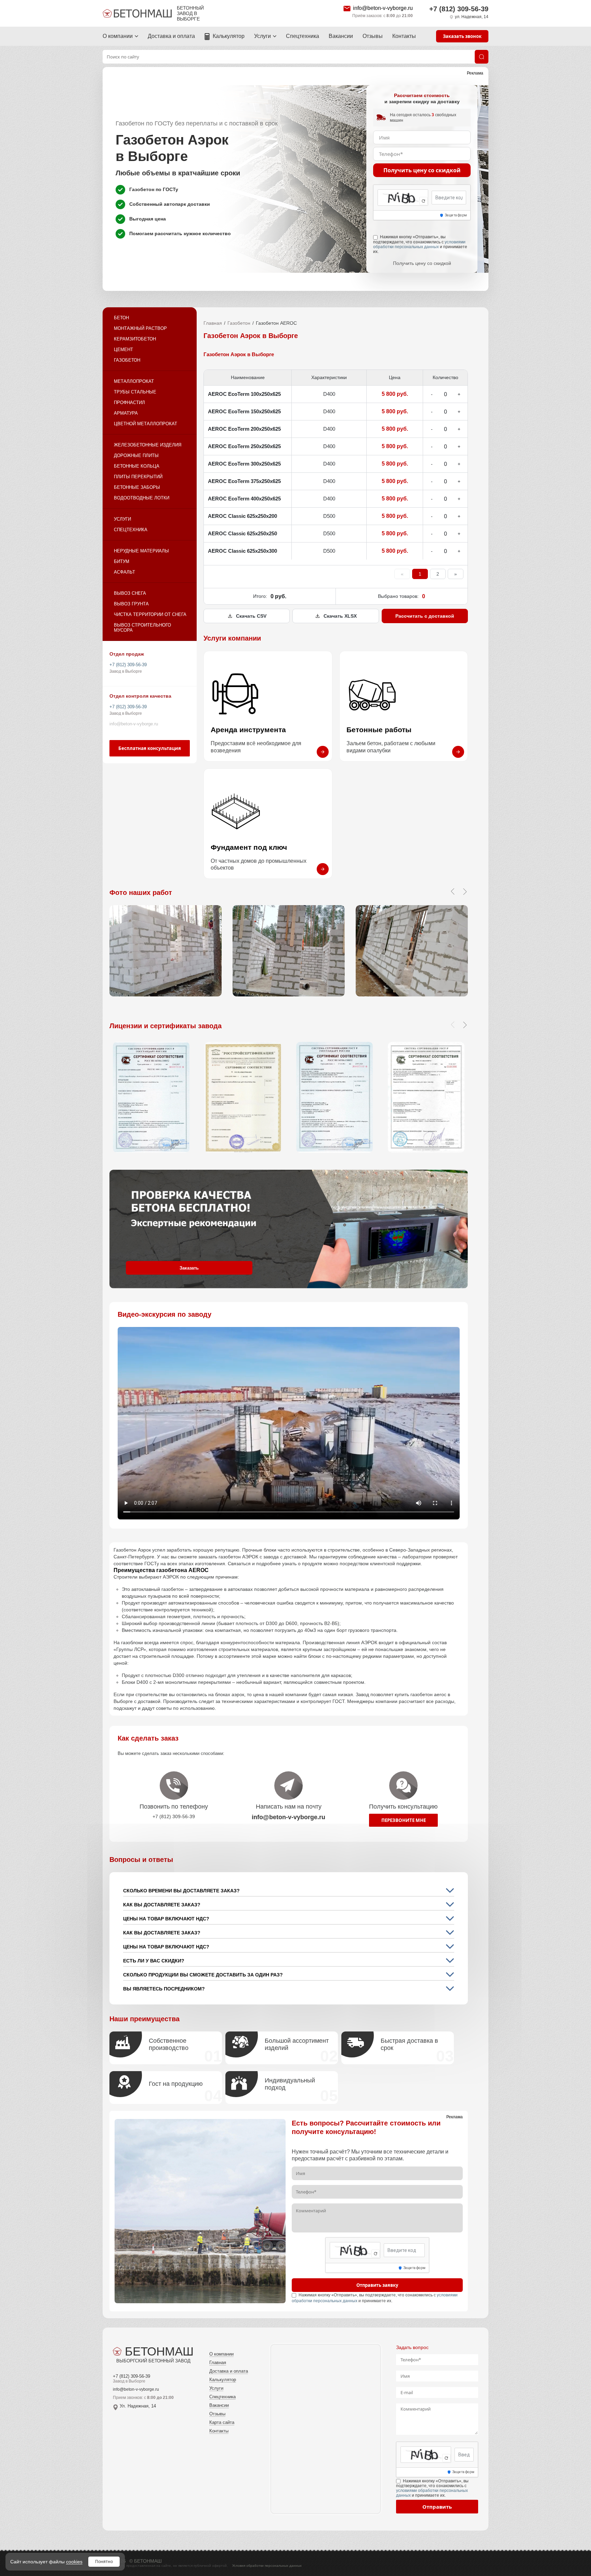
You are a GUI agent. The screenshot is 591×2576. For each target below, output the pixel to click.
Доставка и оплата (171, 36)
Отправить (437, 2507)
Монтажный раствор (140, 328)
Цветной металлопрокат (146, 424)
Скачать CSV (251, 616)
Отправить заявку (377, 2285)
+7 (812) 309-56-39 (459, 9)
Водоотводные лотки (142, 498)
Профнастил (129, 402)
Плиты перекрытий (138, 477)
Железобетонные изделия (148, 445)
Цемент (123, 350)
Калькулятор (229, 36)
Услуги (262, 36)
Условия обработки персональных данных (267, 2566)
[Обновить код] (423, 201)
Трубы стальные (135, 392)
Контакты (404, 36)
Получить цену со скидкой (422, 170)
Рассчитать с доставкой (425, 616)
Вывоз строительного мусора (142, 628)
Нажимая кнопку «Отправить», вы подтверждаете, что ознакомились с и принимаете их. (420, 244)
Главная (213, 323)
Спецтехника (303, 36)
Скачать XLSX (340, 616)
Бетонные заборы (137, 487)
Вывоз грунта (131, 604)
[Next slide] (465, 1025)
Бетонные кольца (137, 466)
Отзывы (373, 36)
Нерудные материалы (141, 551)
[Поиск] (482, 57)
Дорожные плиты (136, 455)
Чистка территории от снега (150, 614)
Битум (122, 561)
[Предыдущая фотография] (452, 891)
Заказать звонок (462, 36)
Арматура (126, 413)
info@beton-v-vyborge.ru (383, 8)
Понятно (104, 2561)
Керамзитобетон (135, 339)
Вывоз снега (130, 593)
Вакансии (341, 36)
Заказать (189, 1268)
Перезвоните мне (404, 1820)
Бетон (121, 318)
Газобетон (127, 360)
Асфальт (124, 572)
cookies (74, 2562)
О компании (118, 36)
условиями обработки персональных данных (419, 244)
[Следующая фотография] (465, 891)
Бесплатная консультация (150, 748)
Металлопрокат (134, 381)
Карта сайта (222, 2422)
